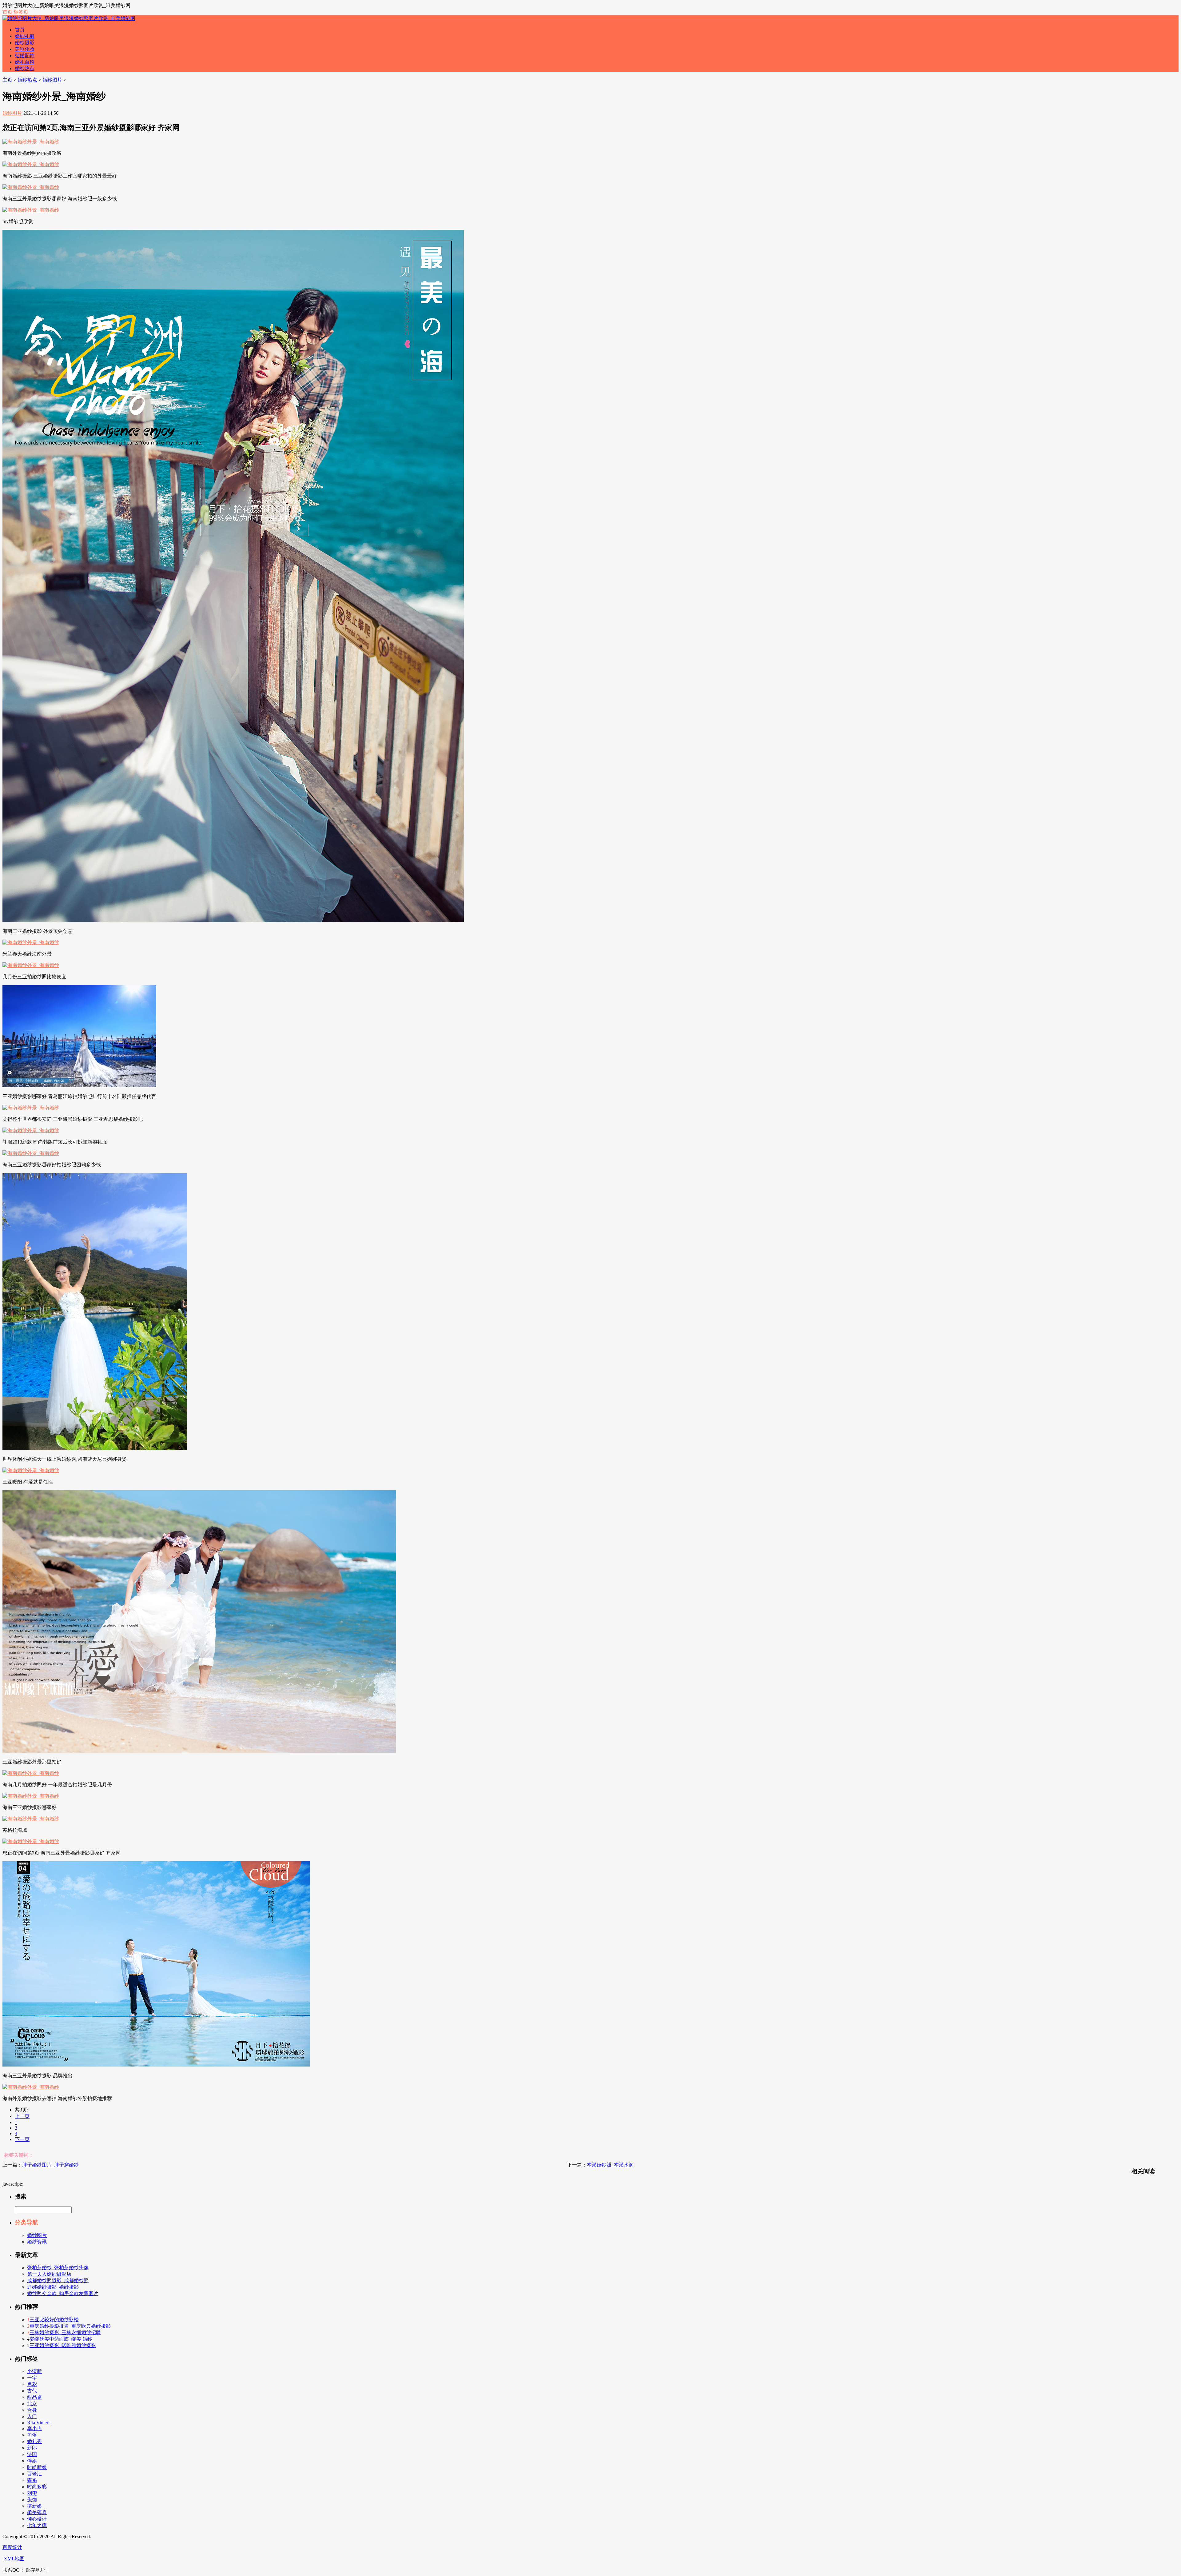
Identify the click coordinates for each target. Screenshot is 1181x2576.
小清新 (34, 2371)
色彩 (32, 2384)
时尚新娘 (37, 2467)
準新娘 (34, 2506)
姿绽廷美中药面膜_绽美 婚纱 (61, 2339)
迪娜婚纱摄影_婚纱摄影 (53, 2287)
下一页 (22, 2139)
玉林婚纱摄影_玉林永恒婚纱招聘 (65, 2332)
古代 (32, 2391)
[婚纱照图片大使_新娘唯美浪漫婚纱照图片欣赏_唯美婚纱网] (69, 18)
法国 (32, 2454)
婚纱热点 (25, 68)
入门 (32, 2416)
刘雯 (32, 2493)
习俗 (32, 2435)
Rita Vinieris (39, 2423)
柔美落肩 (37, 2512)
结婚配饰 (25, 56)
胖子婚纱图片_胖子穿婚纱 (50, 2165)
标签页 (21, 12)
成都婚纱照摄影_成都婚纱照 (58, 2280)
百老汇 (34, 2474)
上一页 (22, 2116)
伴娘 (32, 2461)
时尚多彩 (37, 2487)
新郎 (32, 2448)
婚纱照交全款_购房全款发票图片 (63, 2293)
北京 (32, 2404)
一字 (32, 2378)
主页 (7, 80)
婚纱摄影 (25, 43)
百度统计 (12, 2547)
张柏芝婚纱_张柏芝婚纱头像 (58, 2268)
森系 (32, 2480)
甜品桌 (34, 2397)
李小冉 (34, 2428)
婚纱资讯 (37, 2242)
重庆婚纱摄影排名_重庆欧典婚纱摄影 (70, 2326)
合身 (32, 2410)
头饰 (32, 2500)
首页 (7, 12)
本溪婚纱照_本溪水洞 (610, 2165)
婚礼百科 (25, 62)
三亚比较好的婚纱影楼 (54, 2320)
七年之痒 (37, 2525)
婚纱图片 (52, 80)
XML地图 (14, 2559)
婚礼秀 (34, 2441)
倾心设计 (37, 2519)
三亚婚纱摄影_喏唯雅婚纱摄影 (63, 2345)
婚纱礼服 (25, 36)
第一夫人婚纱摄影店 (49, 2274)
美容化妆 (25, 49)
